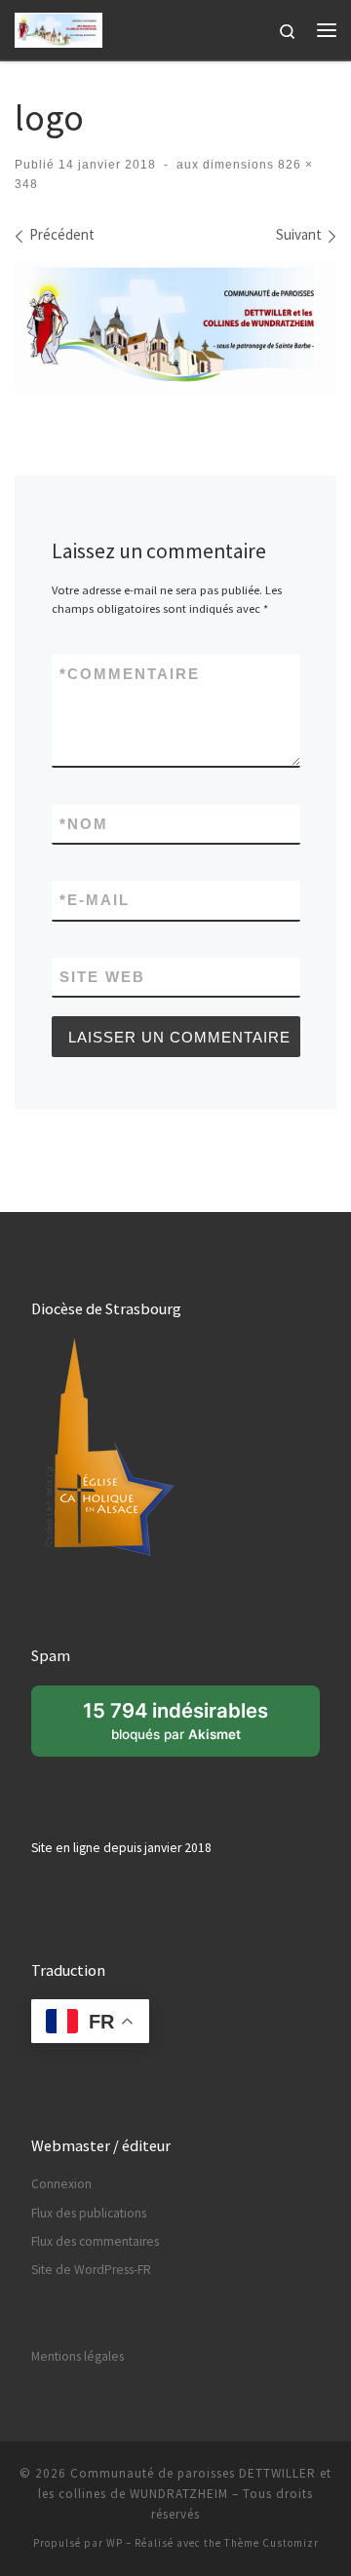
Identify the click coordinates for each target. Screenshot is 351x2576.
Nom (84, 824)
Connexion (61, 2184)
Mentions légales (78, 2356)
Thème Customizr (272, 2543)
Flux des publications (89, 2213)
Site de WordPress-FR (91, 2270)
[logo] (175, 328)
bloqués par (186, 1727)
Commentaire (130, 674)
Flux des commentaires (95, 2241)
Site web (102, 977)
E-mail (95, 900)
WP (115, 2543)
